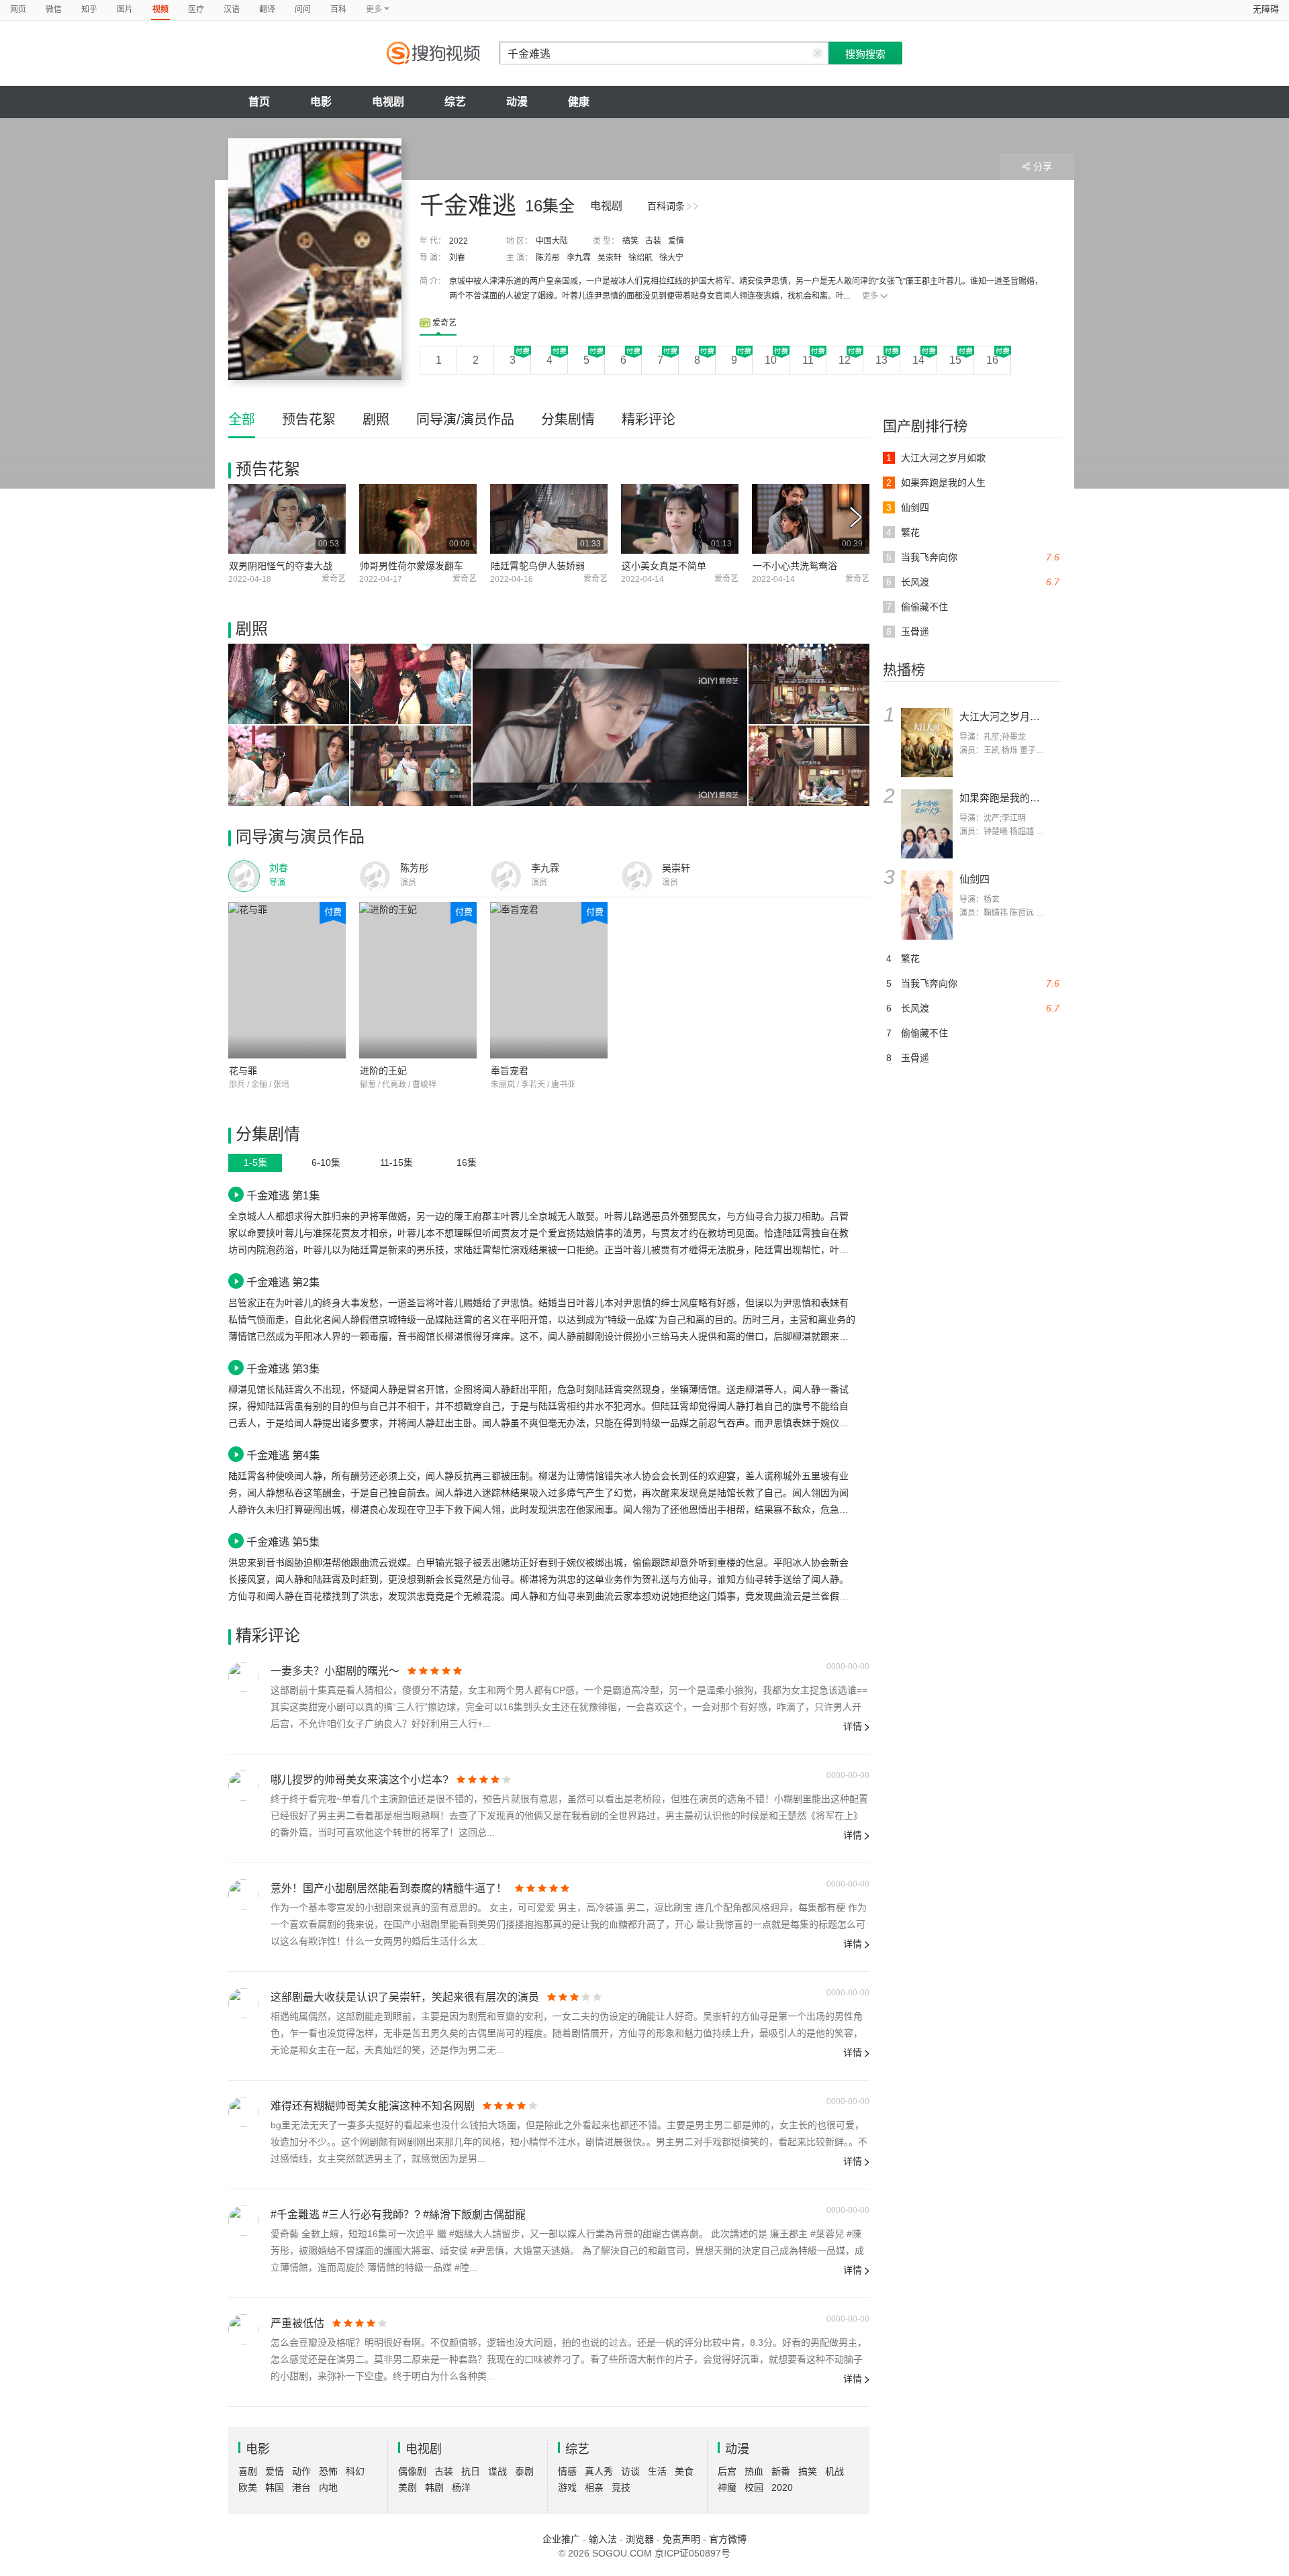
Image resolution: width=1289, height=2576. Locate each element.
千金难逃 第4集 (283, 1455)
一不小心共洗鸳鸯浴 (795, 566)
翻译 (267, 9)
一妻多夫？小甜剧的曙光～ (335, 1671)
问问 (303, 9)
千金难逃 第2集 (283, 1282)
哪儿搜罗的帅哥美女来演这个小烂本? (360, 1780)
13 (881, 360)
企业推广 (561, 2539)
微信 (54, 9)
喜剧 (248, 2471)
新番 (781, 2471)
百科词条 (666, 206)
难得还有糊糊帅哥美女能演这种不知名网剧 (373, 2106)
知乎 (89, 9)
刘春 (457, 258)
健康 (579, 102)
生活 (657, 2471)
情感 (567, 2471)
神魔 (727, 2487)
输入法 (603, 2539)
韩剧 (434, 2487)
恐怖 (328, 2471)
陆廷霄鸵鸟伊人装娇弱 (538, 566)
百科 (338, 9)
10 (771, 360)
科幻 (355, 2471)
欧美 (248, 2487)
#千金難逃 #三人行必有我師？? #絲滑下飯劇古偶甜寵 (398, 2215)
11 (808, 360)
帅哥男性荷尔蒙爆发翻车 (412, 566)
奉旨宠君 (510, 1071)
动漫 (517, 102)
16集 (467, 1162)
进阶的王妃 (383, 1071)
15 (955, 360)
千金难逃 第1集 (283, 1195)
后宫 (727, 2471)
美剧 (408, 2487)
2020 (782, 2487)
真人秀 (599, 2471)
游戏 (567, 2487)
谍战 (497, 2471)
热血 (754, 2471)
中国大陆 (552, 241)
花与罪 (243, 1071)
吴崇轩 (610, 258)
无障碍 (1266, 9)
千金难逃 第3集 (283, 1369)
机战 (834, 2471)
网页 (18, 9)
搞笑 (630, 241)
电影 (321, 102)
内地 (328, 2487)
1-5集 (255, 1162)
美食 (684, 2471)
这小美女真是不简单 (664, 566)
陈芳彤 (548, 258)
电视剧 (388, 102)
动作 (301, 2471)
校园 (754, 2487)
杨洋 (461, 2487)
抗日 (471, 2471)
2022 (459, 241)
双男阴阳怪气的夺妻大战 (281, 566)
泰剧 (524, 2471)
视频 (160, 9)
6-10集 (326, 1162)
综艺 (455, 102)
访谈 (630, 2471)
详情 (853, 1726)
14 (918, 360)
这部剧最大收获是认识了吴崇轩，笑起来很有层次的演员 (405, 1997)
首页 (259, 102)
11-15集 (396, 1162)
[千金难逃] (315, 259)
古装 (653, 241)
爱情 (676, 241)
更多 (870, 296)
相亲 (594, 2487)
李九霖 (579, 258)
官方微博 (728, 2539)
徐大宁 (671, 258)
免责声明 (681, 2539)
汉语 (232, 9)
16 (992, 360)
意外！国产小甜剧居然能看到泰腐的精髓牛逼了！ (389, 1888)
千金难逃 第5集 (283, 1542)
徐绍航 (640, 258)
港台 (301, 2487)
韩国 (275, 2487)
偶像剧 (412, 2471)
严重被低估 (297, 2323)
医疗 (196, 9)
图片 (125, 9)
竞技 (621, 2487)
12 (845, 360)
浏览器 (640, 2539)
